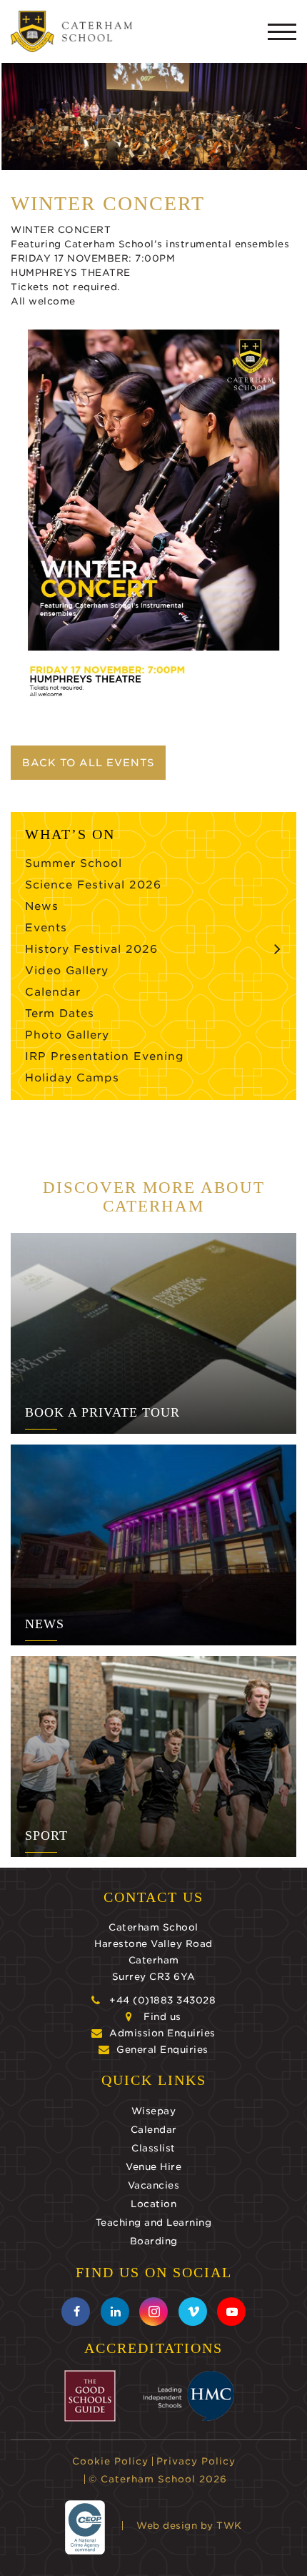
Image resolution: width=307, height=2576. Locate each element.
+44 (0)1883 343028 (162, 2000)
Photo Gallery (67, 1035)
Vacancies (154, 2185)
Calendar (53, 992)
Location (153, 2204)
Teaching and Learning (154, 2223)
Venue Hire (153, 2167)
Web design (167, 2526)
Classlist (153, 2148)
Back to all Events (88, 763)
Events (46, 928)
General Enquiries (162, 2050)
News (42, 906)
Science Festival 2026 (93, 885)
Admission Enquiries (162, 2033)
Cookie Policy (110, 2461)
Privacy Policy (196, 2461)
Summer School (74, 863)
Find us (162, 2017)
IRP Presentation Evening (105, 1056)
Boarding (154, 2241)
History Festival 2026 (91, 949)
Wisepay (154, 2111)
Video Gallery (67, 971)
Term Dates (60, 1014)
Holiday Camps (72, 1078)
